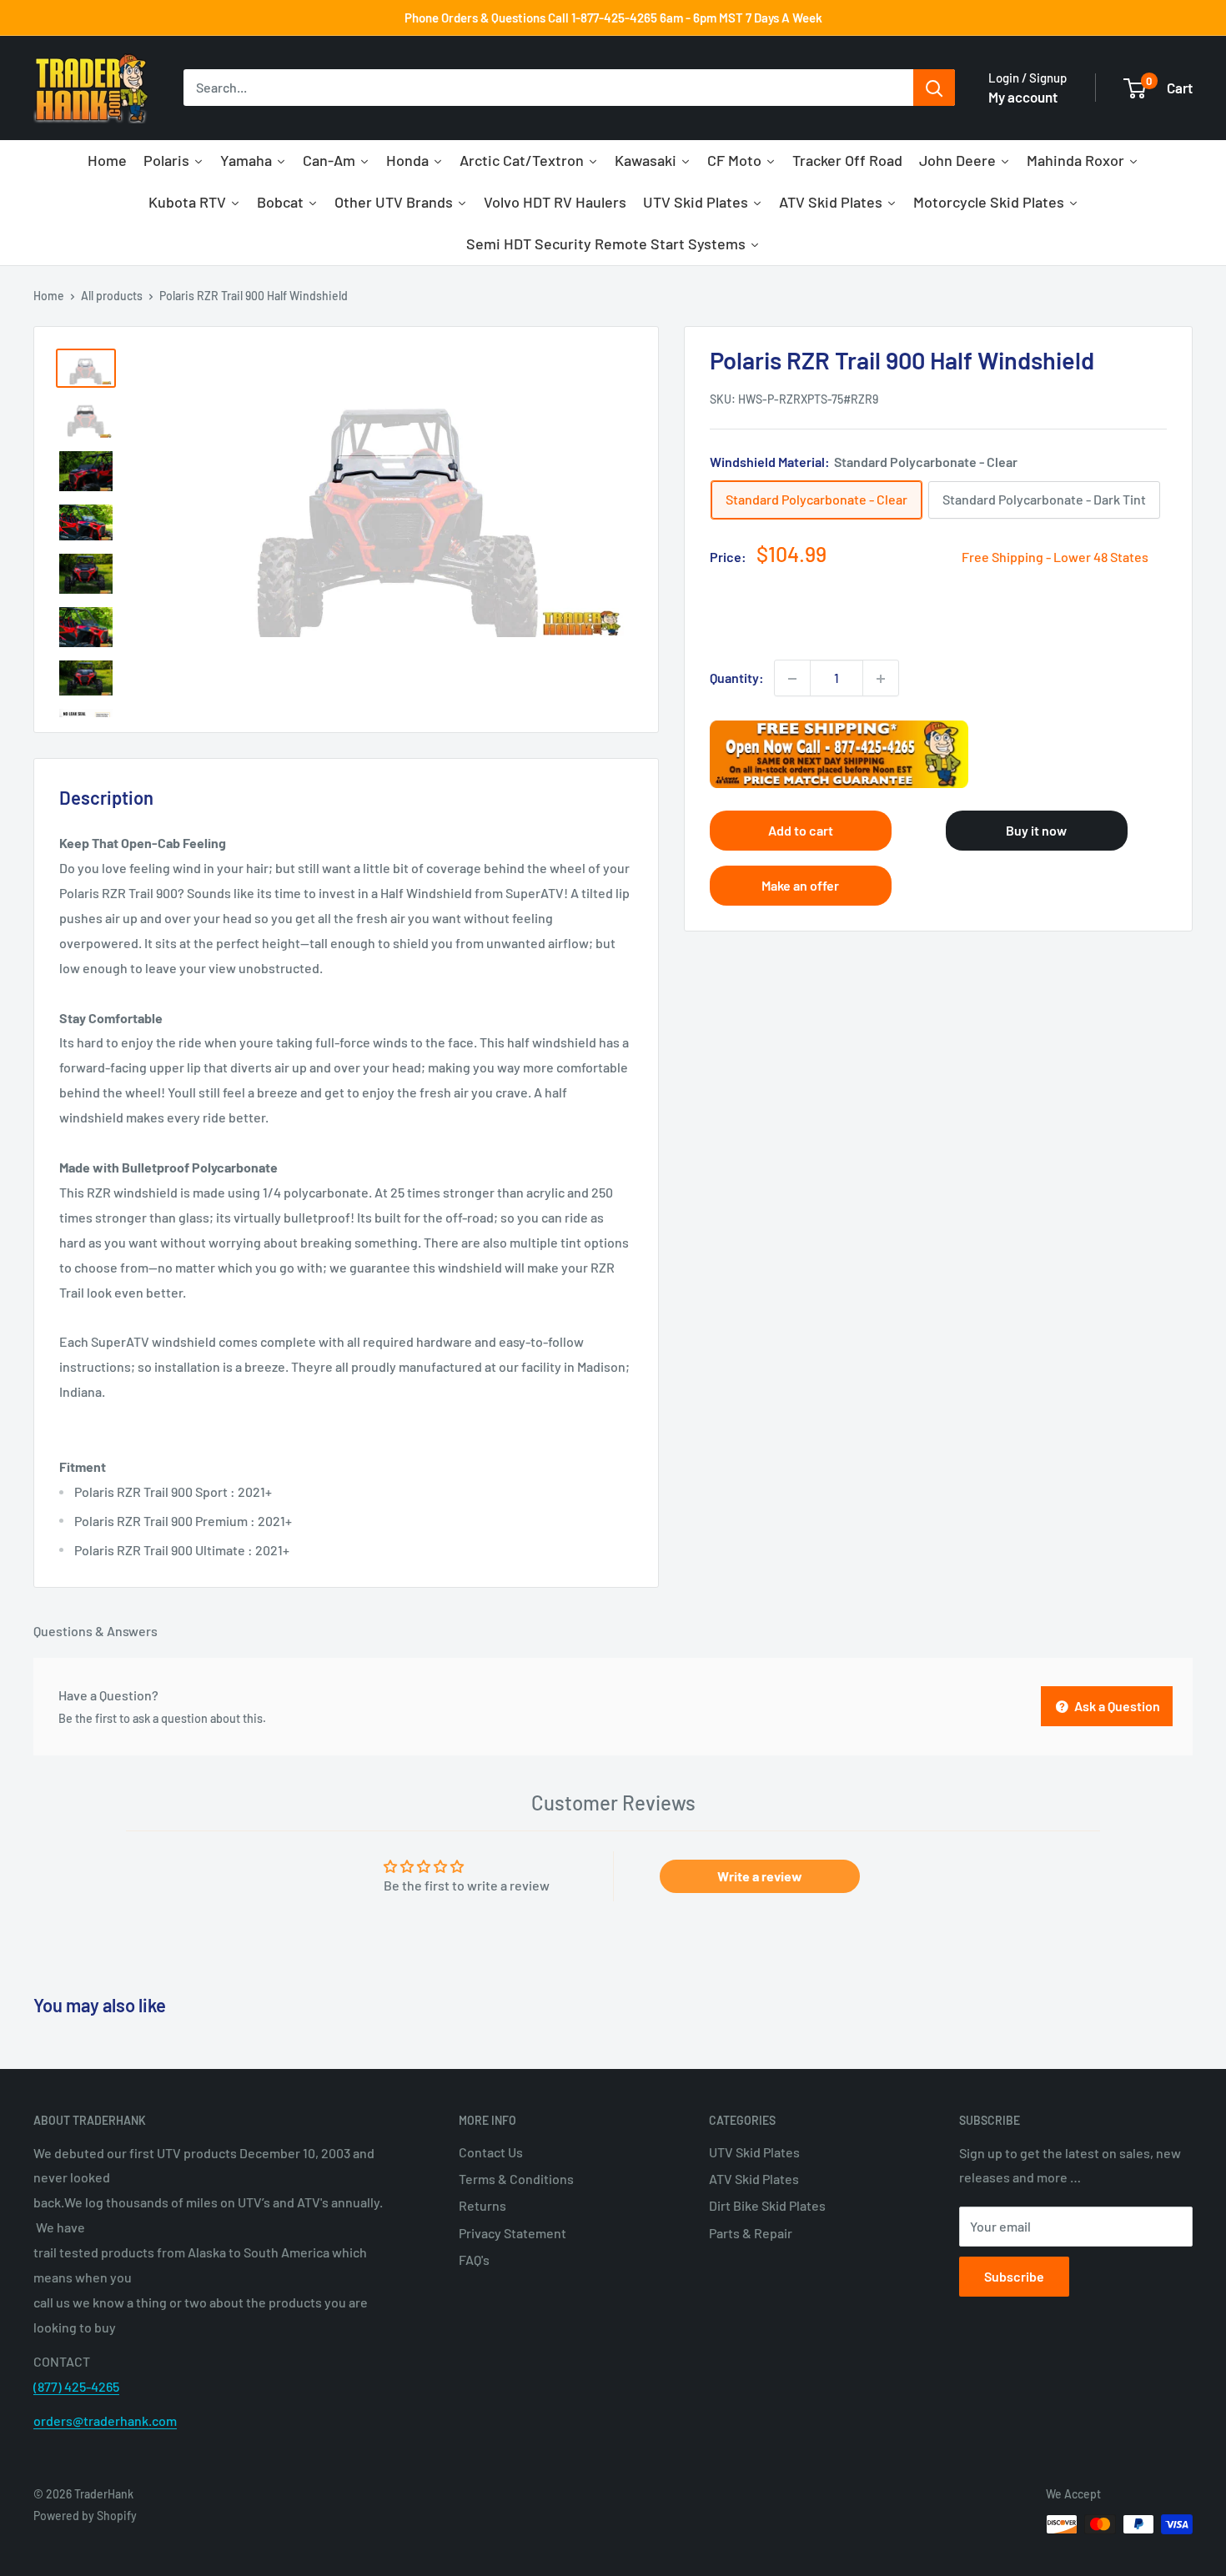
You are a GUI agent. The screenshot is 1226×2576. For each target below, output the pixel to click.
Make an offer (800, 886)
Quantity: (737, 678)
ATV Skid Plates (754, 2179)
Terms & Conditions (516, 2179)
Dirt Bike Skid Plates (767, 2205)
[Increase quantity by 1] (881, 679)
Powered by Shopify (85, 2516)
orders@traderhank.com (105, 2420)
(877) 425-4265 (76, 2386)
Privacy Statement (513, 2233)
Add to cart (801, 831)
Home (49, 296)
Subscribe (1014, 2276)
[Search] (934, 88)
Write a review (760, 1876)
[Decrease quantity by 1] (792, 679)
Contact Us (491, 2152)
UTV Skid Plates (754, 2152)
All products (112, 296)
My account (1023, 97)
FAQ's (474, 2260)
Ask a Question (1116, 1706)
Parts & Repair (751, 2233)
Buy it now (1036, 831)
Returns (482, 2205)
